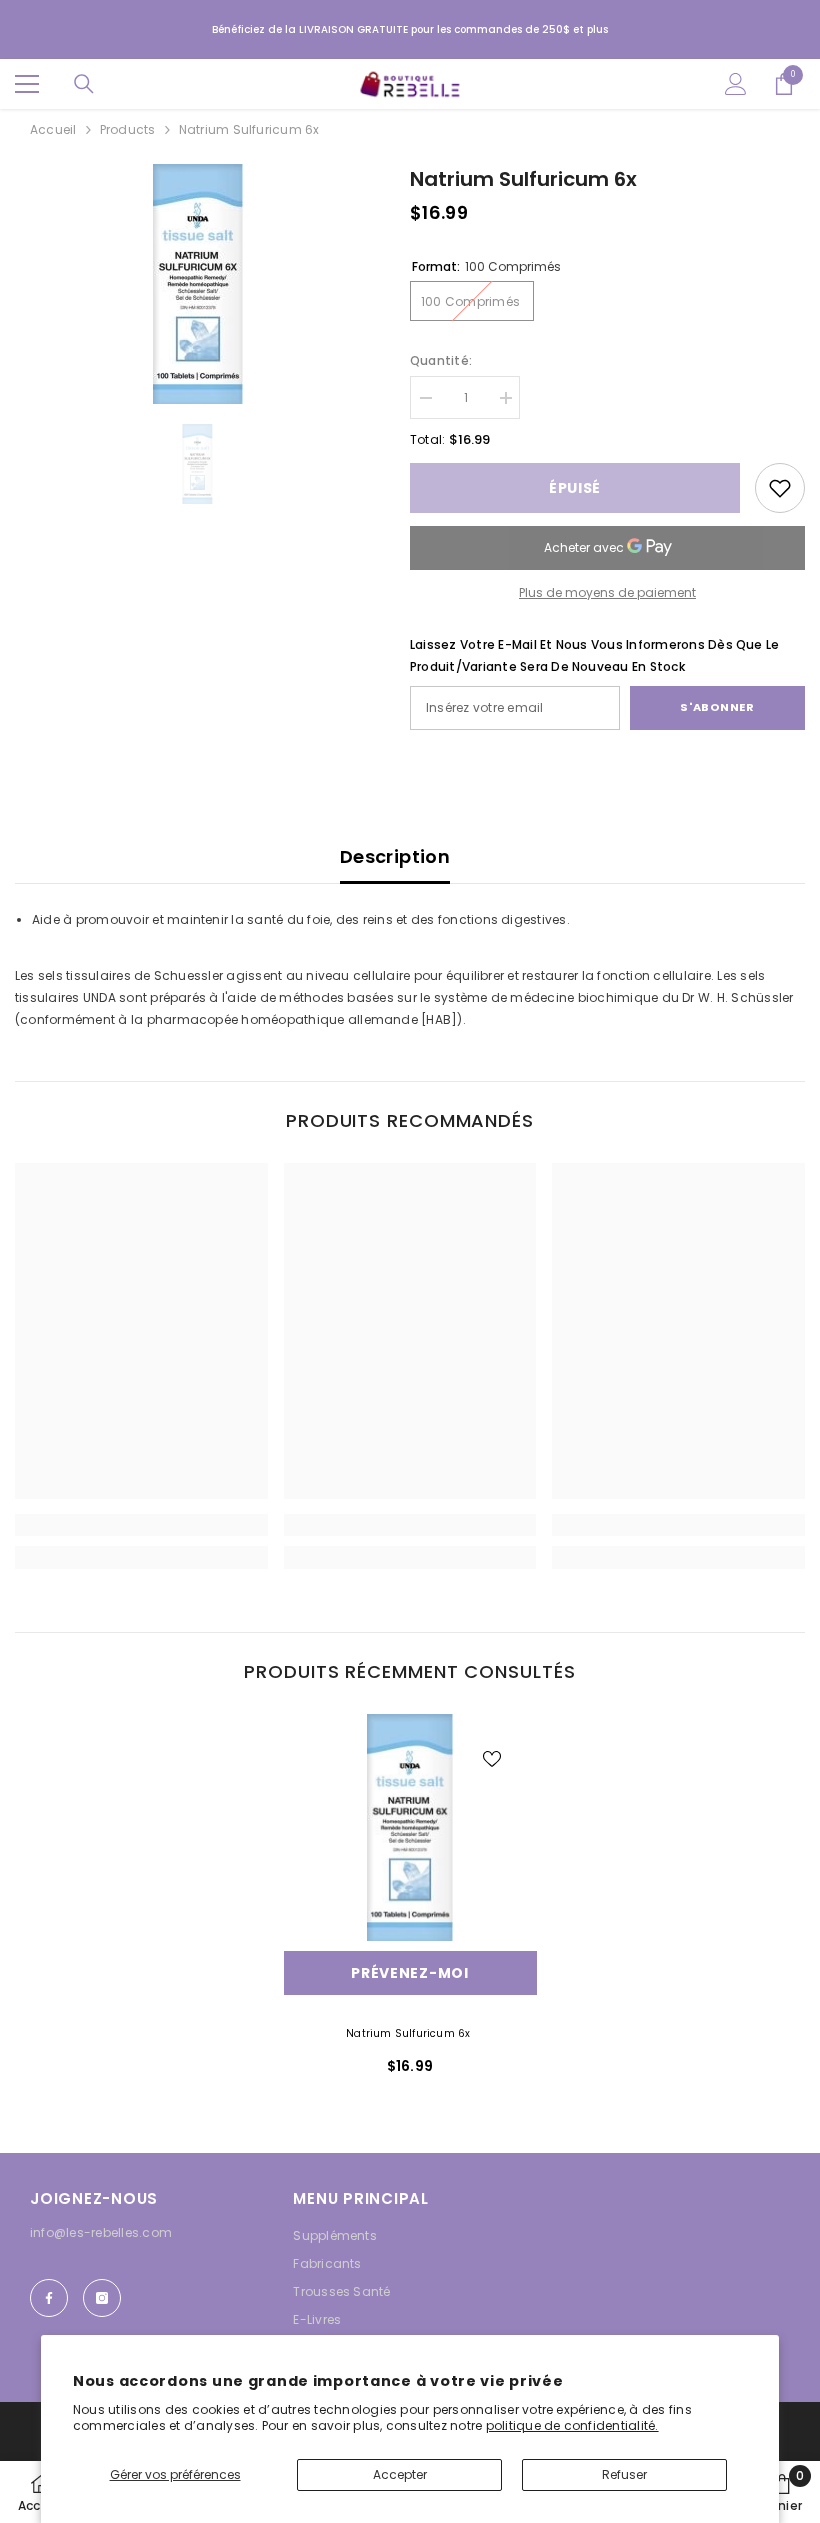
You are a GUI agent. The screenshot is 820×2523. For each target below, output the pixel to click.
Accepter (400, 2474)
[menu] (27, 84)
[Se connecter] (736, 84)
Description (395, 856)
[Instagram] (102, 2298)
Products (128, 129)
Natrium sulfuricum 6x (409, 2033)
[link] (780, 488)
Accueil (53, 129)
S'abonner (717, 707)
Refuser (624, 2474)
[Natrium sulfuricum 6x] (410, 1828)
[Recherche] (84, 84)
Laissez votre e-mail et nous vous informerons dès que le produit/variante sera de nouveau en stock (594, 655)
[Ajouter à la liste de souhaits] (492, 1759)
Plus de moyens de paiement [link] (607, 592)
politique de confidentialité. (572, 2425)
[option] (197, 284)
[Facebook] (49, 2298)
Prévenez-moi (409, 1973)
